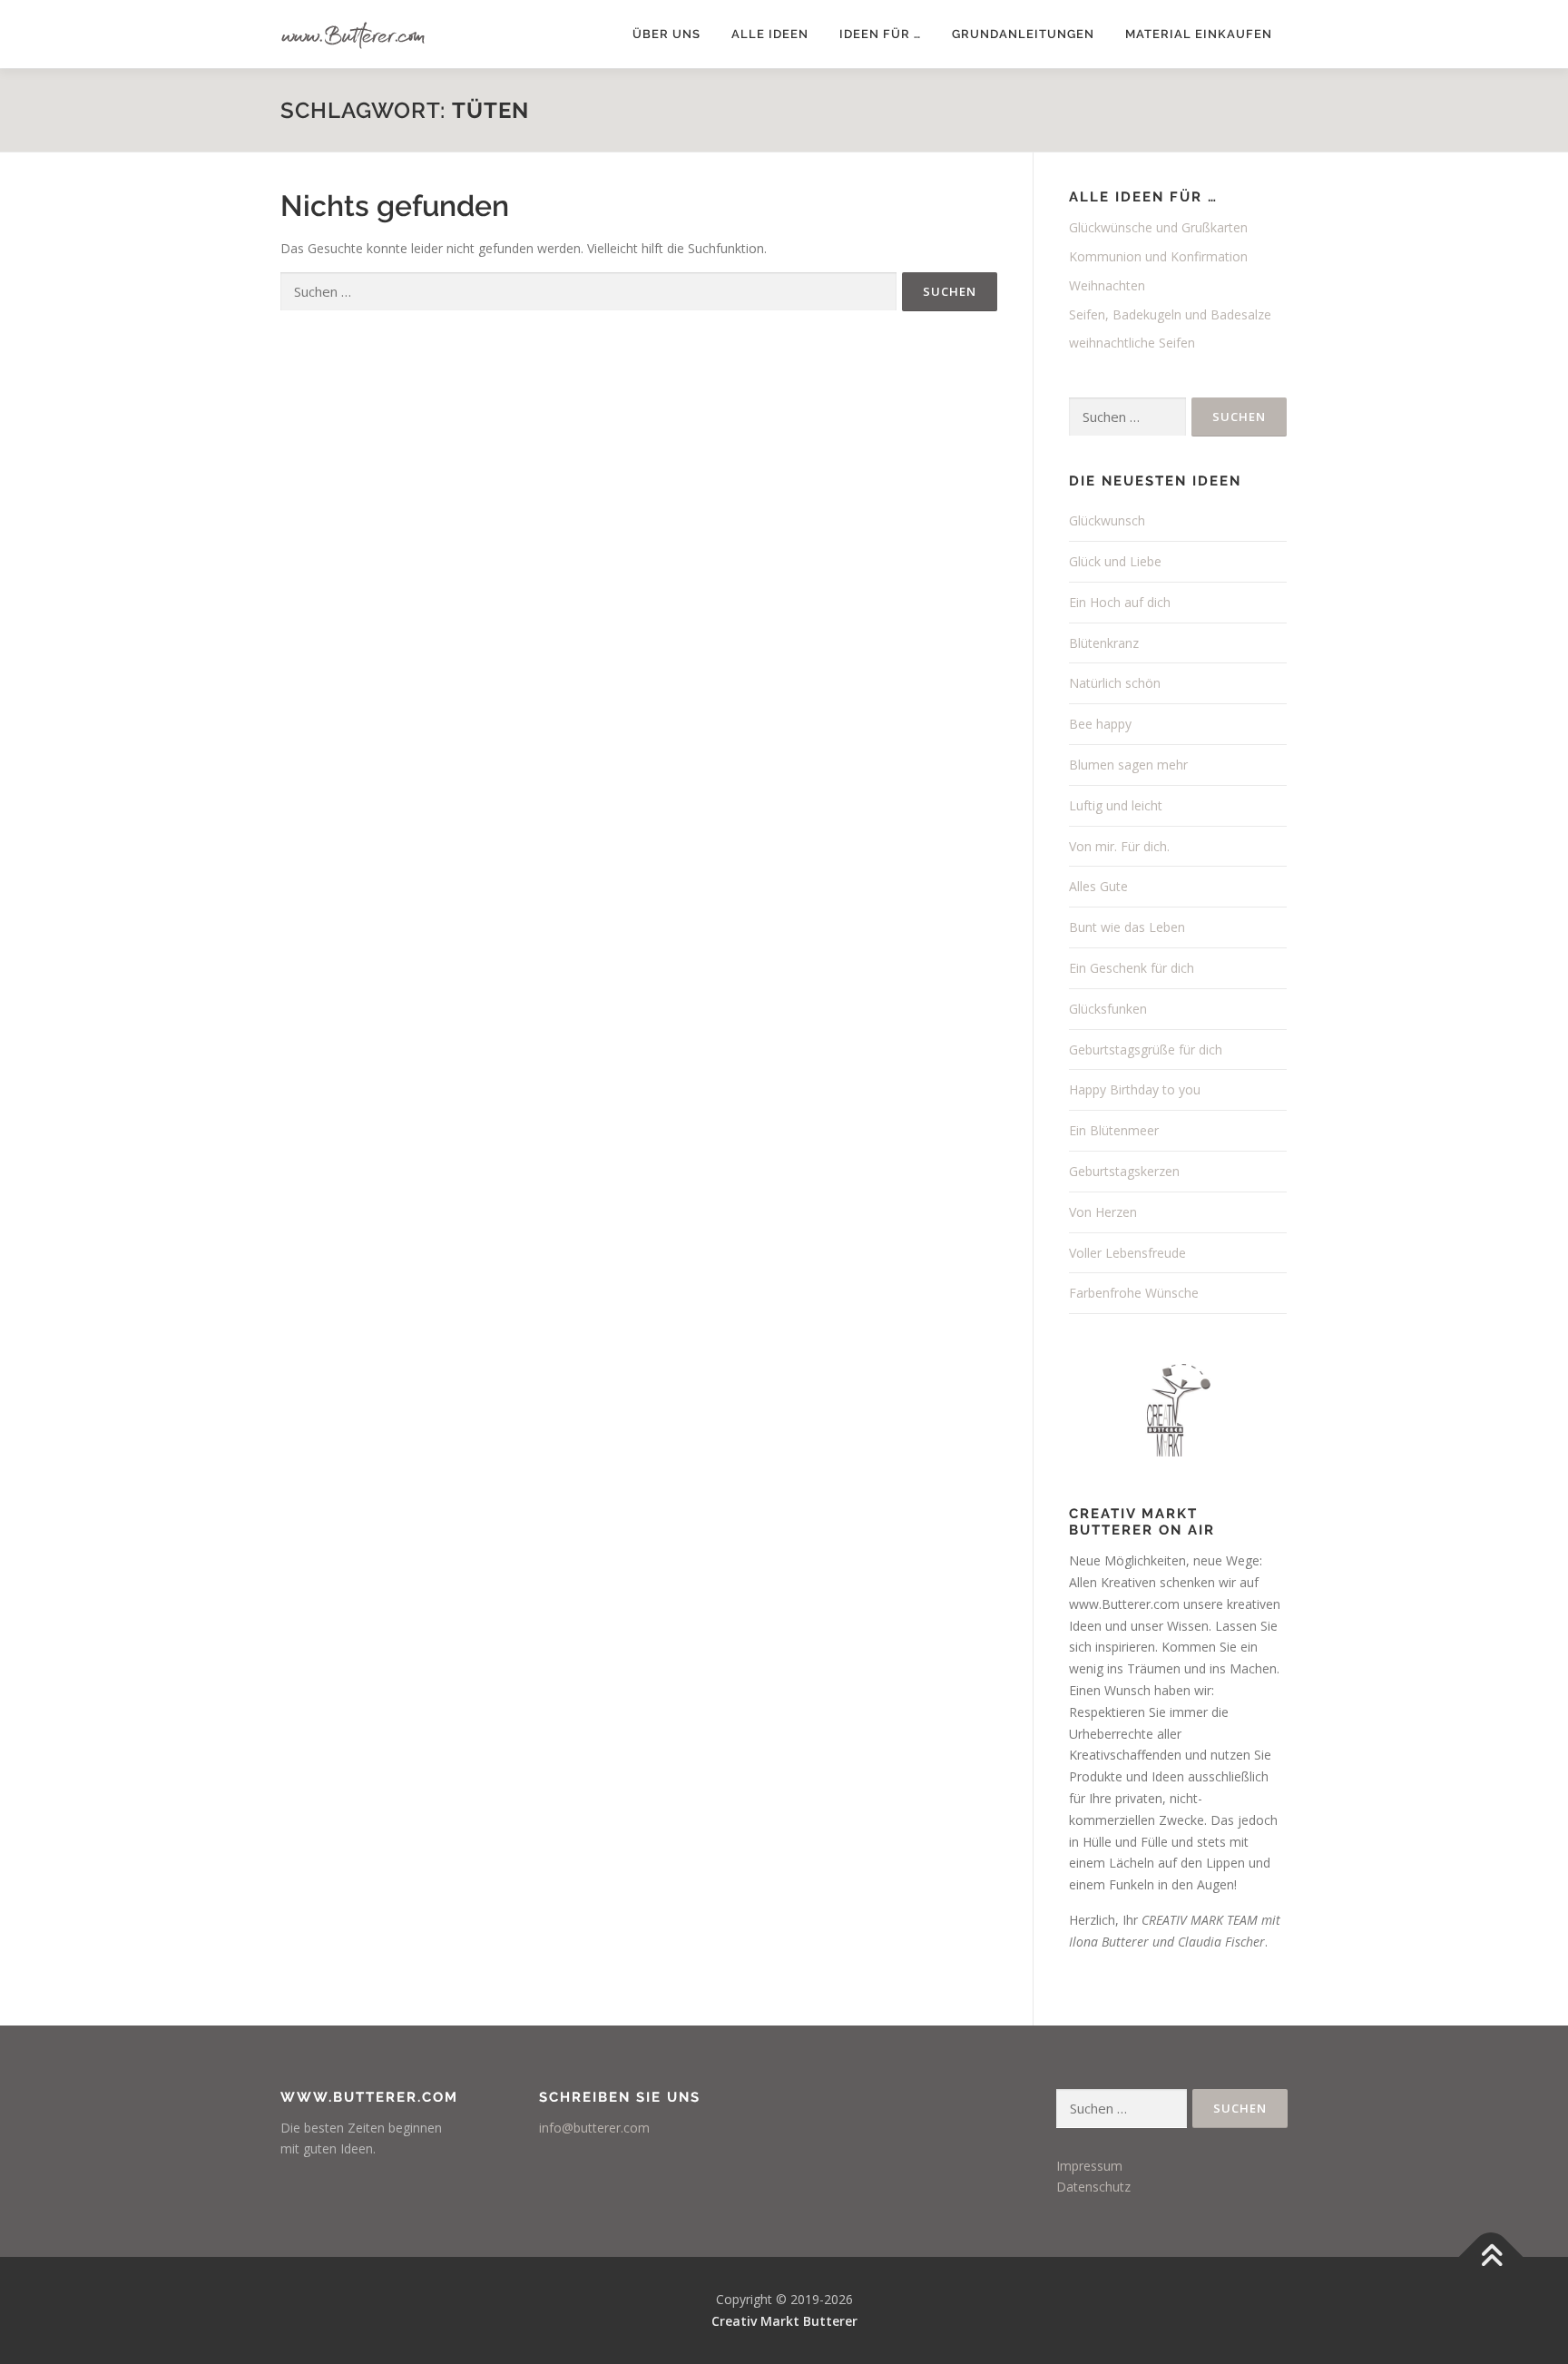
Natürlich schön (1115, 683)
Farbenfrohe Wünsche (1134, 1293)
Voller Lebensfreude (1127, 1253)
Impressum (1089, 2166)
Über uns (666, 34)
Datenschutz (1093, 2187)
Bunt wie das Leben (1127, 927)
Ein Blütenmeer (1114, 1130)
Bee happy (1100, 724)
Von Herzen (1103, 1212)
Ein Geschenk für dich (1132, 968)
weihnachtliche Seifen (1132, 343)
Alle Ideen (770, 34)
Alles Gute (1098, 886)
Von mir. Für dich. (1119, 846)
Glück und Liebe (1115, 561)
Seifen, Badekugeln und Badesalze (1170, 314)
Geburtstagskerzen (1124, 1171)
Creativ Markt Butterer (784, 2321)
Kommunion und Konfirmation (1158, 256)
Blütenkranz (1104, 643)
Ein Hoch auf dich (1120, 602)
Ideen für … (880, 34)
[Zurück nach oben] (1491, 2257)
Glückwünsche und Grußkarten (1158, 227)
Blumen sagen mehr (1128, 765)
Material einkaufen (1199, 34)
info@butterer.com (594, 2128)
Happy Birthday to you (1135, 1089)
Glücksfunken (1108, 1009)
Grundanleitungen (1023, 34)
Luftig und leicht (1116, 805)
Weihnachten (1107, 285)
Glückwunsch (1107, 520)
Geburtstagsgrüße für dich (1146, 1050)
